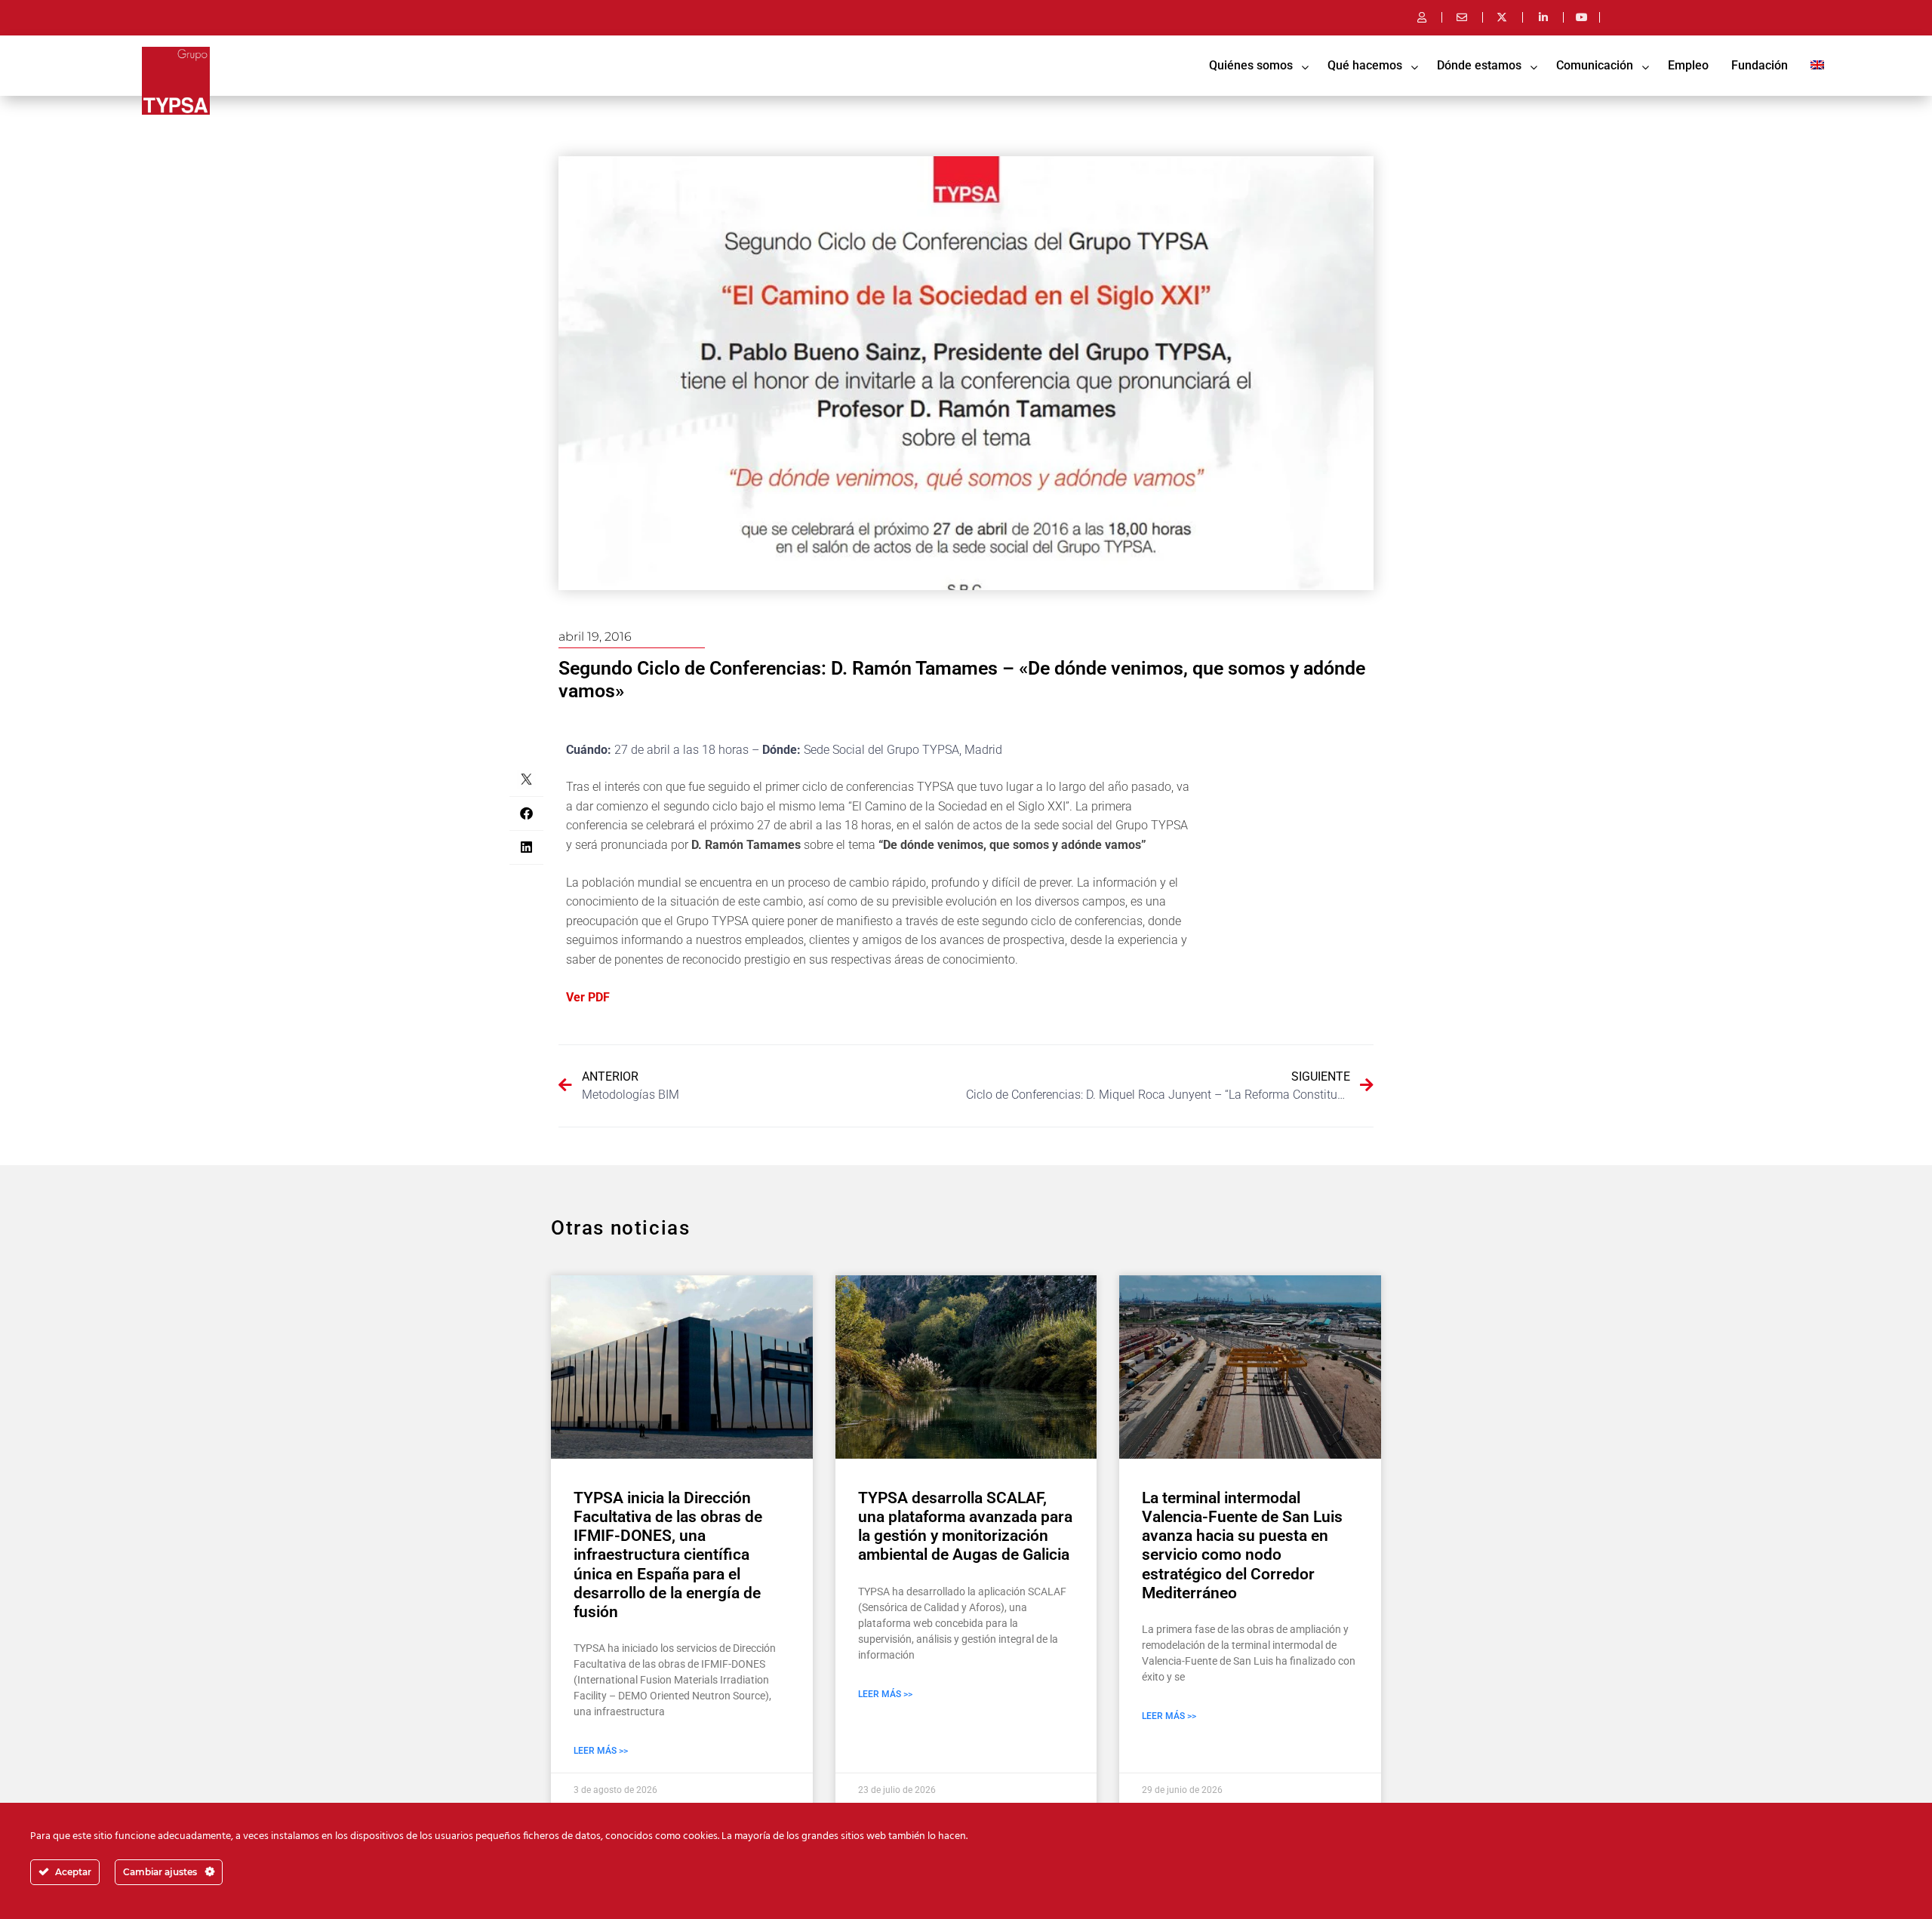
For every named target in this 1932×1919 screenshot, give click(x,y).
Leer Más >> (601, 1751)
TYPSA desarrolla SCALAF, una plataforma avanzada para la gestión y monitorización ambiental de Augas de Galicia (965, 1527)
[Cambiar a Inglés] (1817, 66)
